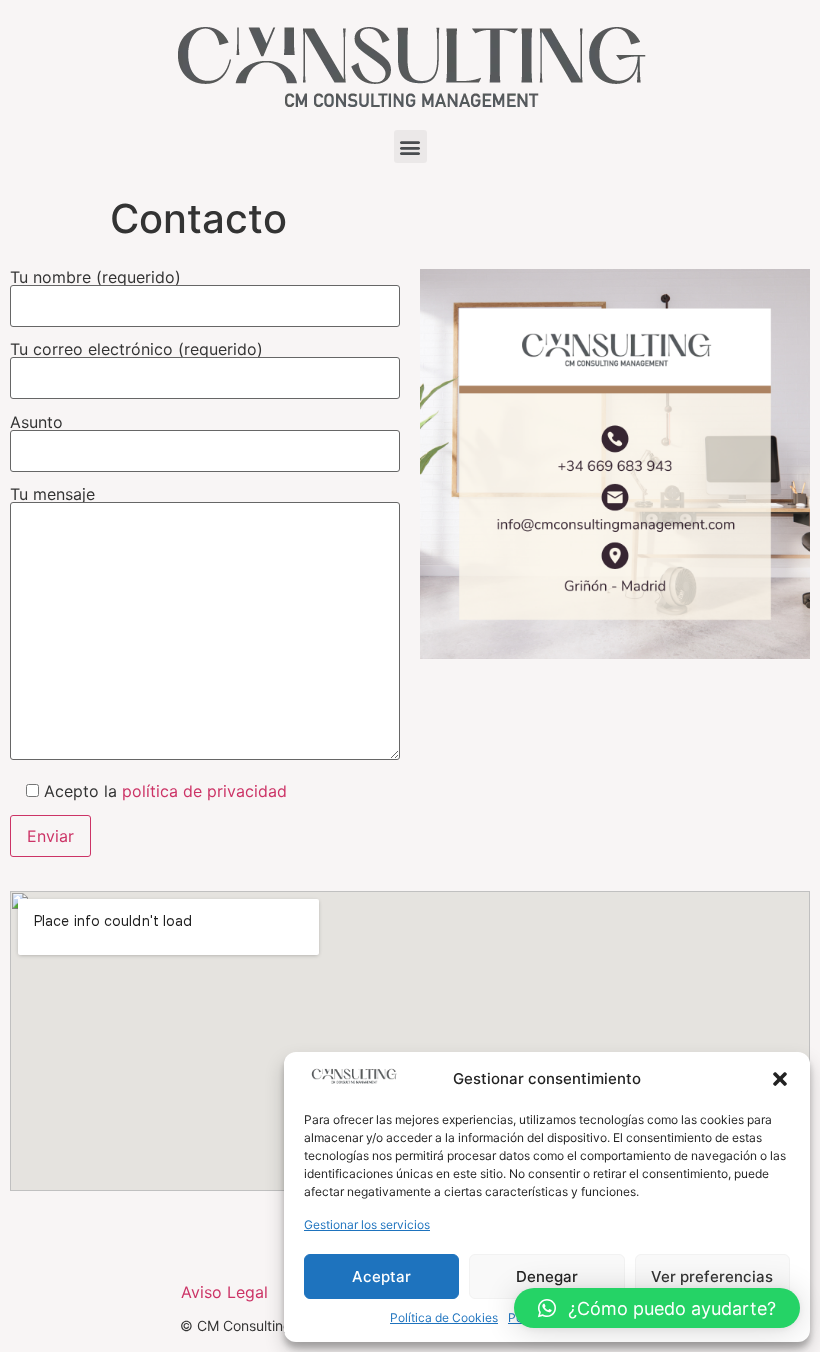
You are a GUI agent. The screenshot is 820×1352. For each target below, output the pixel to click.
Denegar (547, 1276)
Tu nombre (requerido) (95, 278)
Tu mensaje (52, 495)
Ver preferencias (712, 1276)
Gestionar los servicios (367, 1224)
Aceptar (381, 1276)
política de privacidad (204, 791)
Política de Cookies (444, 1317)
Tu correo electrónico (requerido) (136, 350)
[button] (780, 1079)
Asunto (36, 423)
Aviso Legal (224, 1292)
